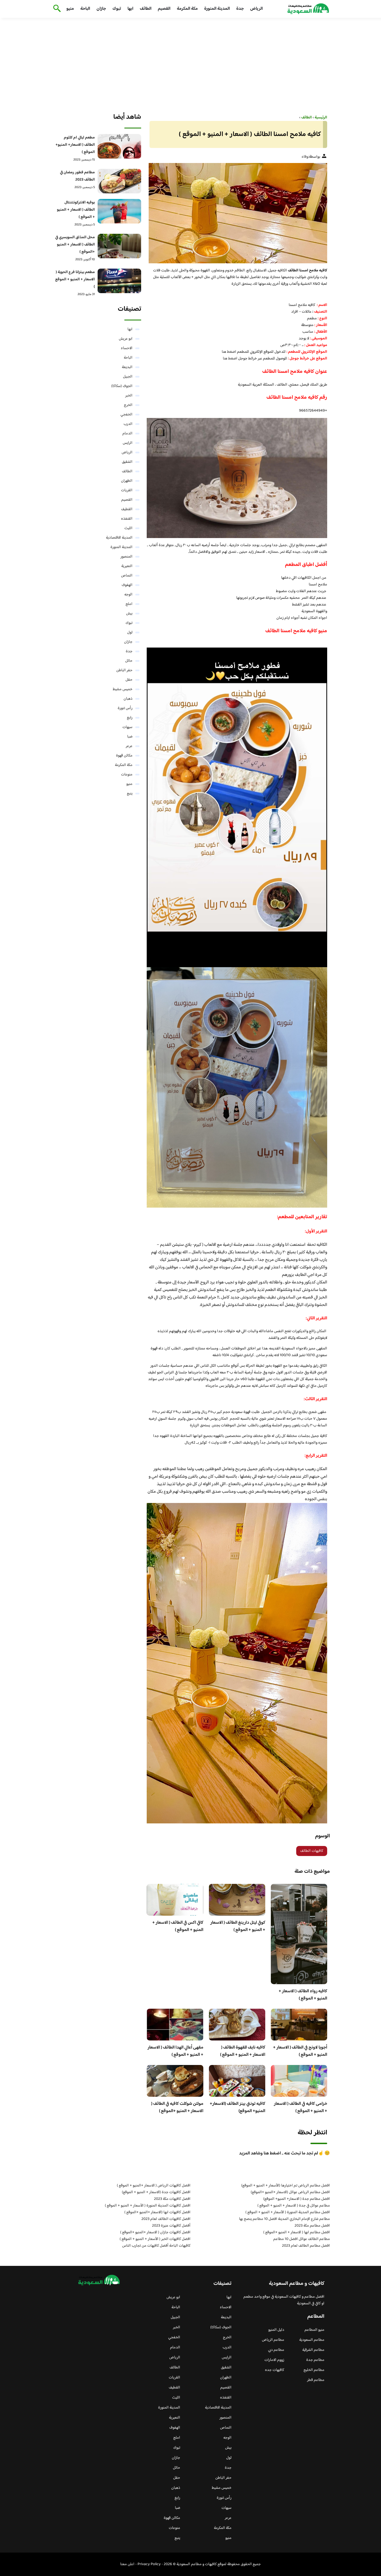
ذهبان (128, 699)
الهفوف (127, 585)
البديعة (127, 367)
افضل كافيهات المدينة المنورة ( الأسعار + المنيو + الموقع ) (148, 2206)
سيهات (127, 727)
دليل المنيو (276, 2330)
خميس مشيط (123, 689)
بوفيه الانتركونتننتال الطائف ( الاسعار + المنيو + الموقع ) (76, 210)
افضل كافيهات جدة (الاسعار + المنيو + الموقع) (156, 2192)
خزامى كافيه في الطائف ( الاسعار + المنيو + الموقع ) (301, 2107)
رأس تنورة (125, 708)
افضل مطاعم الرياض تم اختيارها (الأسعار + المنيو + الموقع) (286, 2186)
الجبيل (128, 377)
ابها (130, 9)
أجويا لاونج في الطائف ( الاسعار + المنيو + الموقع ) (300, 2051)
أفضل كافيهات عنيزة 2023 (171, 2226)
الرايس (128, 443)
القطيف (127, 509)
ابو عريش (126, 339)
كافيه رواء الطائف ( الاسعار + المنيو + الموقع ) (303, 1995)
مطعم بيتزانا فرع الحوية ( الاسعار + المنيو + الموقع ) (75, 279)
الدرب (128, 424)
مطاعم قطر (316, 2380)
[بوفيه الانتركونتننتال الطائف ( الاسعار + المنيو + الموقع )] (120, 211)
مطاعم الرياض (273, 2340)
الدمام (127, 434)
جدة (240, 9)
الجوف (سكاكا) (122, 386)
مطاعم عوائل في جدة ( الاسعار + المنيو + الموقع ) (294, 2206)
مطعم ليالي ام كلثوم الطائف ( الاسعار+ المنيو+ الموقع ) (75, 145)
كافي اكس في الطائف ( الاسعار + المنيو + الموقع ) (178, 1926)
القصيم (164, 9)
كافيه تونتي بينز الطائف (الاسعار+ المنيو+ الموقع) (237, 2107)
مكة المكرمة (187, 9)
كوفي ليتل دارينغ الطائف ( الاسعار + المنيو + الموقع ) (238, 1926)
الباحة (85, 9)
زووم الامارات (274, 2360)
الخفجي (126, 415)
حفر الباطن (124, 670)
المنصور (126, 557)
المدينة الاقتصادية (119, 538)
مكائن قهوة (124, 756)
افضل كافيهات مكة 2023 (172, 2199)
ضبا (130, 737)
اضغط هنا (229, 352)
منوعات (127, 775)
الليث (128, 528)
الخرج (128, 405)
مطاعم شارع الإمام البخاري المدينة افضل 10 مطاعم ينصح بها (284, 2219)
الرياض (256, 9)
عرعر (129, 746)
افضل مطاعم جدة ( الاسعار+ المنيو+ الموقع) (297, 2199)
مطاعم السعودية (312, 2340)
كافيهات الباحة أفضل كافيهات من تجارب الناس (156, 2246)
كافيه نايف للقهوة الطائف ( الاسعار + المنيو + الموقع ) (243, 2051)
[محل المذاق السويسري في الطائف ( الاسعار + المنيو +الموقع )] (120, 246)
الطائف (146, 9)
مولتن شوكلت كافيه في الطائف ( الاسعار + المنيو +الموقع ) (177, 2107)
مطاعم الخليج (314, 2370)
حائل (129, 661)
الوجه (128, 595)
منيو (70, 9)
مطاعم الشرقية (313, 2350)
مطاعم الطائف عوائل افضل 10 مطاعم (302, 2239)
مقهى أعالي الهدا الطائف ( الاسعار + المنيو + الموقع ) (175, 2051)
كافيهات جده (275, 2370)
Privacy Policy (149, 2564)
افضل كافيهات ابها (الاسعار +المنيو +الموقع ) (157, 2212)
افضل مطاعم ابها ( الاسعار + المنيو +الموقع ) (297, 2232)
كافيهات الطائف (312, 1851)
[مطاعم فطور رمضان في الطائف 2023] (120, 181)
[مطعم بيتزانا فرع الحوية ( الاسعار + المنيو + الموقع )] (120, 281)
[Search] (56, 9)
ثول (130, 633)
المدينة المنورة (217, 9)
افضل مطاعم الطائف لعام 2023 (306, 2246)
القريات (127, 490)
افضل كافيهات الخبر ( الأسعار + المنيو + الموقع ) (155, 2239)
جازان (101, 9)
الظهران (127, 481)
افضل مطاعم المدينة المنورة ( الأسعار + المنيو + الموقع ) (288, 2212)
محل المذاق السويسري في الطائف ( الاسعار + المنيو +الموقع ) (75, 245)
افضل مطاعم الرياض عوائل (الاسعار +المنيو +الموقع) (290, 2192)
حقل (129, 680)
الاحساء (127, 348)
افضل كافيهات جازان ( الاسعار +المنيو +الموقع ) (155, 2232)
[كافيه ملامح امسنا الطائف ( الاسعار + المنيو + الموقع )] (237, 213)
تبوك (117, 9)
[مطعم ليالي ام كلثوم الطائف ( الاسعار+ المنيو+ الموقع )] (120, 146)
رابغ (130, 718)
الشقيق (127, 462)
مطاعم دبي (276, 2350)
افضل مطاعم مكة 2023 (312, 2226)
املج (129, 604)
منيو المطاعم (314, 2330)
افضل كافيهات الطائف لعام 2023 (166, 2219)
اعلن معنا (127, 2564)
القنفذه (127, 519)
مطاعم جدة (315, 2360)
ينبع (130, 794)
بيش (129, 614)
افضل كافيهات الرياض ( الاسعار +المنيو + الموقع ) (154, 2186)
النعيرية (127, 566)
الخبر (129, 396)
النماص (127, 576)
